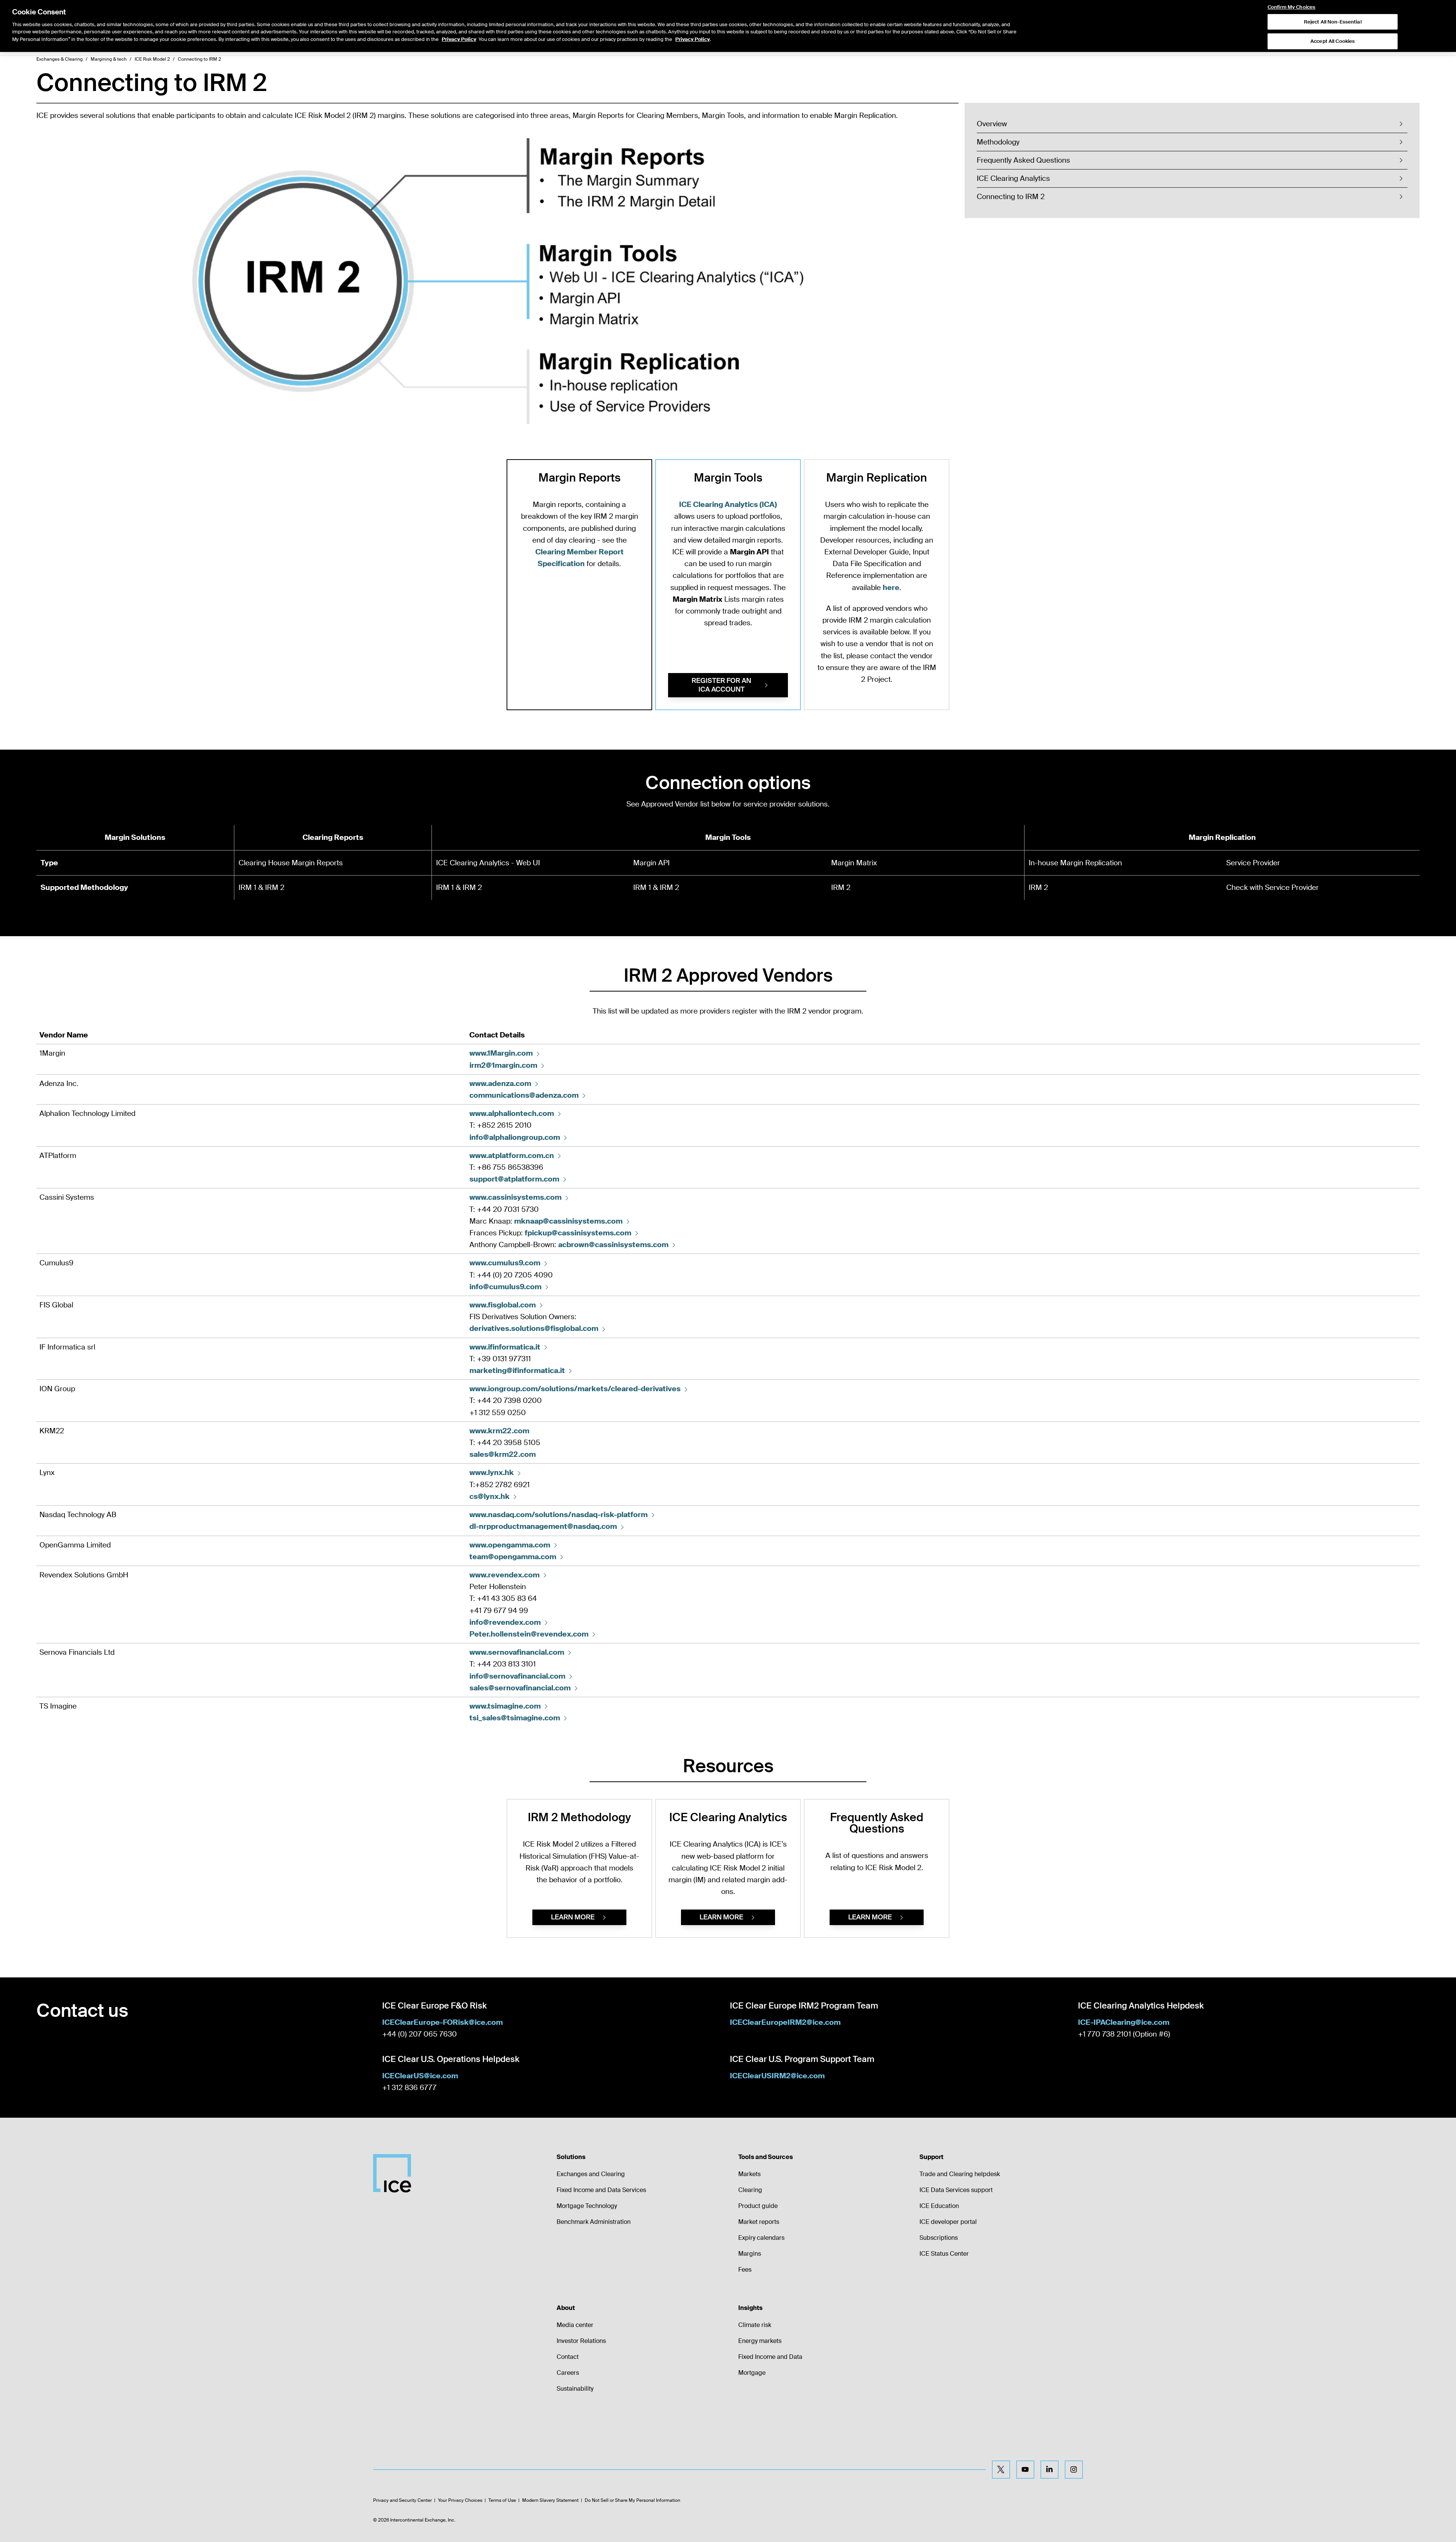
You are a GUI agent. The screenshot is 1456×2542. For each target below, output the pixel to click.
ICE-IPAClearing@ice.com (1124, 2022)
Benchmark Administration (594, 2222)
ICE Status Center (944, 2254)
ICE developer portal (948, 2222)
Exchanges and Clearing (591, 2174)
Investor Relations (581, 2341)
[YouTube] (1025, 2470)
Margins (750, 2254)
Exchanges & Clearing (60, 59)
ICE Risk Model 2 (152, 59)
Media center (575, 2325)
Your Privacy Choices (460, 2500)
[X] (1001, 2470)
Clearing (750, 2190)
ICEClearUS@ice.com (420, 2076)
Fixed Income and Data (770, 2357)
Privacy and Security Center (402, 2500)
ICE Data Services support (956, 2190)
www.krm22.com (499, 1431)
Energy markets (760, 2341)
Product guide (758, 2206)
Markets (749, 2174)
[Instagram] (1074, 2470)
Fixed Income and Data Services (601, 2190)
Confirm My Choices (1291, 7)
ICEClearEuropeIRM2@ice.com (785, 2022)
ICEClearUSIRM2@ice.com (777, 2076)
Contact (568, 2357)
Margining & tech (109, 59)
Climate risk (755, 2325)
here (891, 588)
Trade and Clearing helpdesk (960, 2174)
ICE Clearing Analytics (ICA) (728, 504)
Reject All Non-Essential (1333, 22)
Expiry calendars (761, 2238)
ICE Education (939, 2206)
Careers (568, 2373)
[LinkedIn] (1050, 2470)
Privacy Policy (459, 39)
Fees (745, 2270)
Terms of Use (502, 2500)
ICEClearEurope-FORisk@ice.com (442, 2022)
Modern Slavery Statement (550, 2500)
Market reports (759, 2222)
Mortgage (752, 2373)
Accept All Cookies (1333, 42)
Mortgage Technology (587, 2206)
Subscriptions (939, 2238)
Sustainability (575, 2389)
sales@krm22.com (503, 1454)
